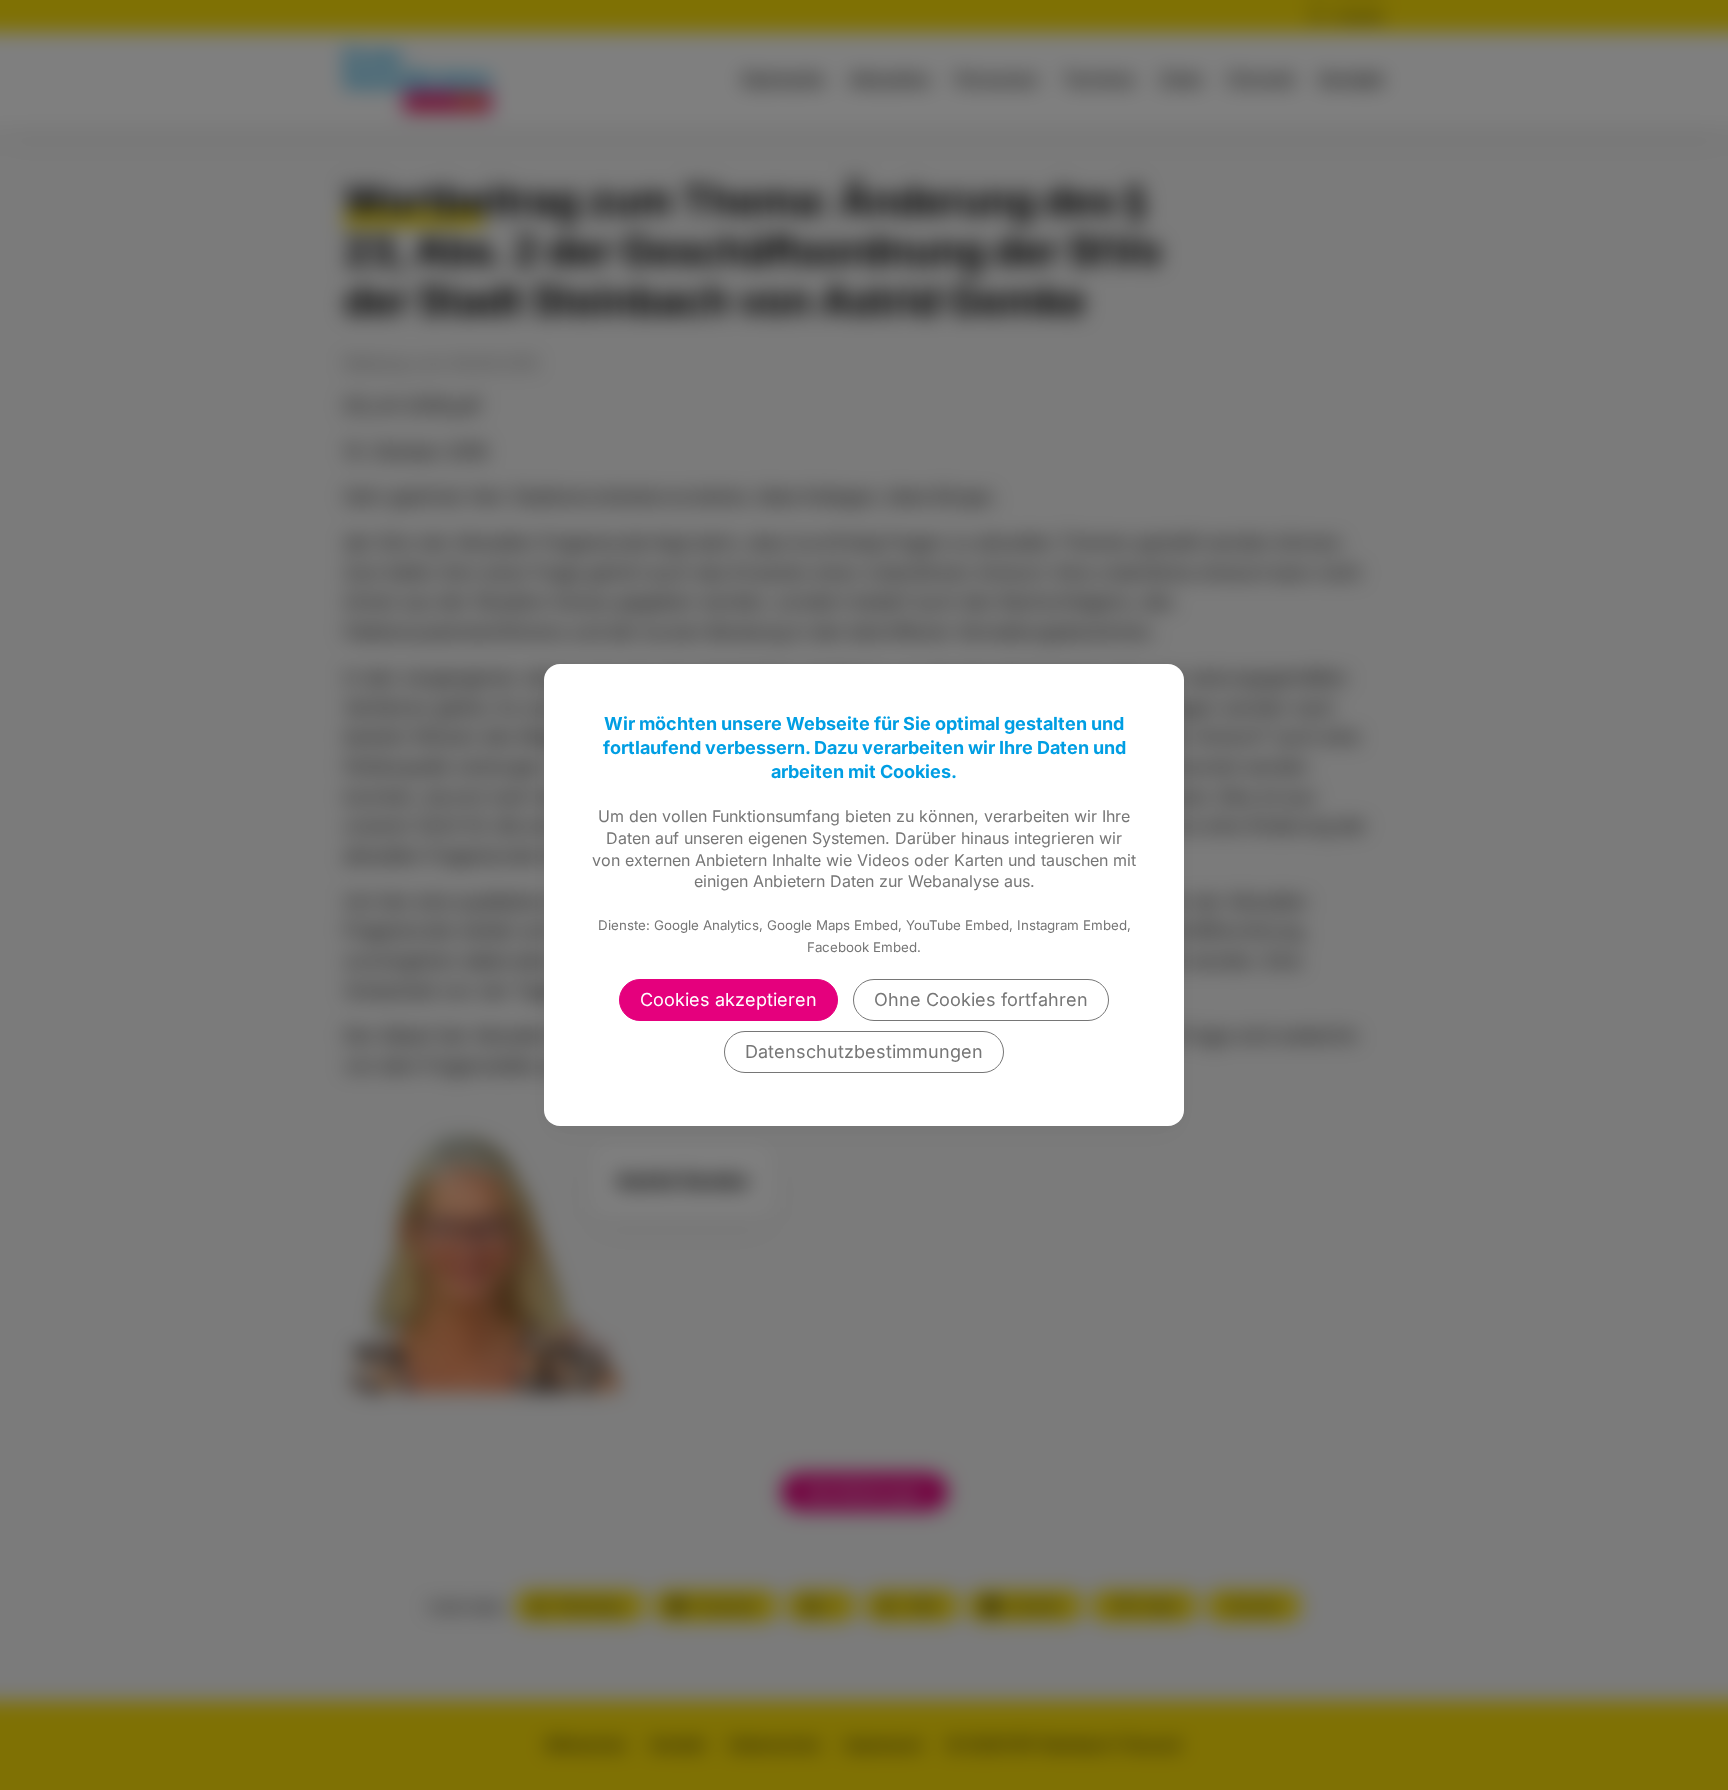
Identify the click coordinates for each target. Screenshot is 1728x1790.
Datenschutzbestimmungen (864, 1051)
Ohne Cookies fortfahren (981, 999)
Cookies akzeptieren (728, 999)
